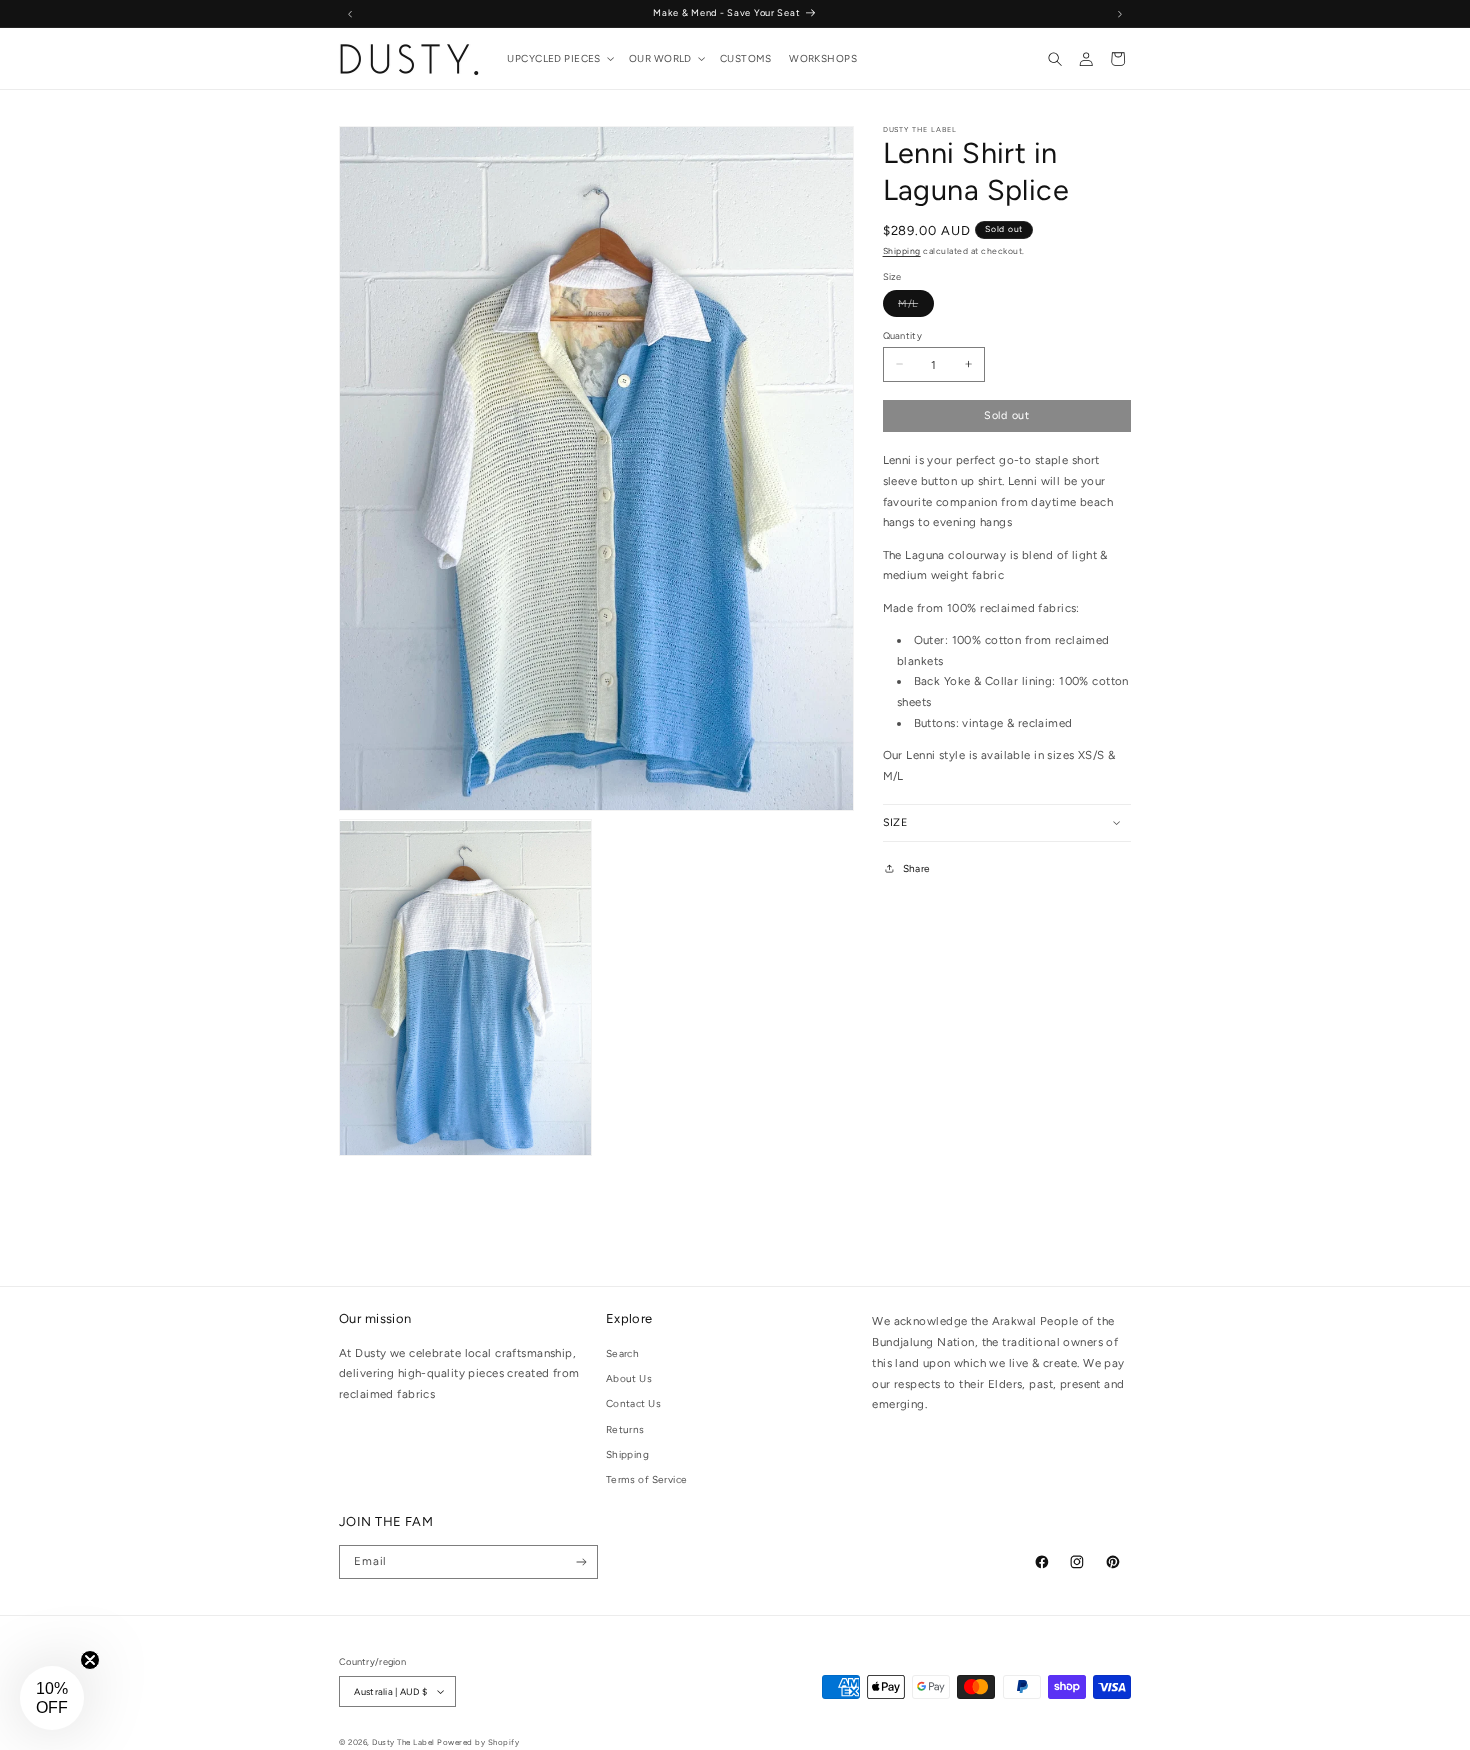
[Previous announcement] (350, 13)
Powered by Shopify (478, 1742)
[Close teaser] (90, 1660)
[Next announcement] (1120, 13)
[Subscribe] (582, 1562)
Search (623, 1352)
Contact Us (633, 1402)
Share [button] (917, 867)
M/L (916, 305)
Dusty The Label (403, 1742)
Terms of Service (647, 1478)
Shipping (902, 251)
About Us (629, 1377)
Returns (625, 1428)
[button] (560, 59)
